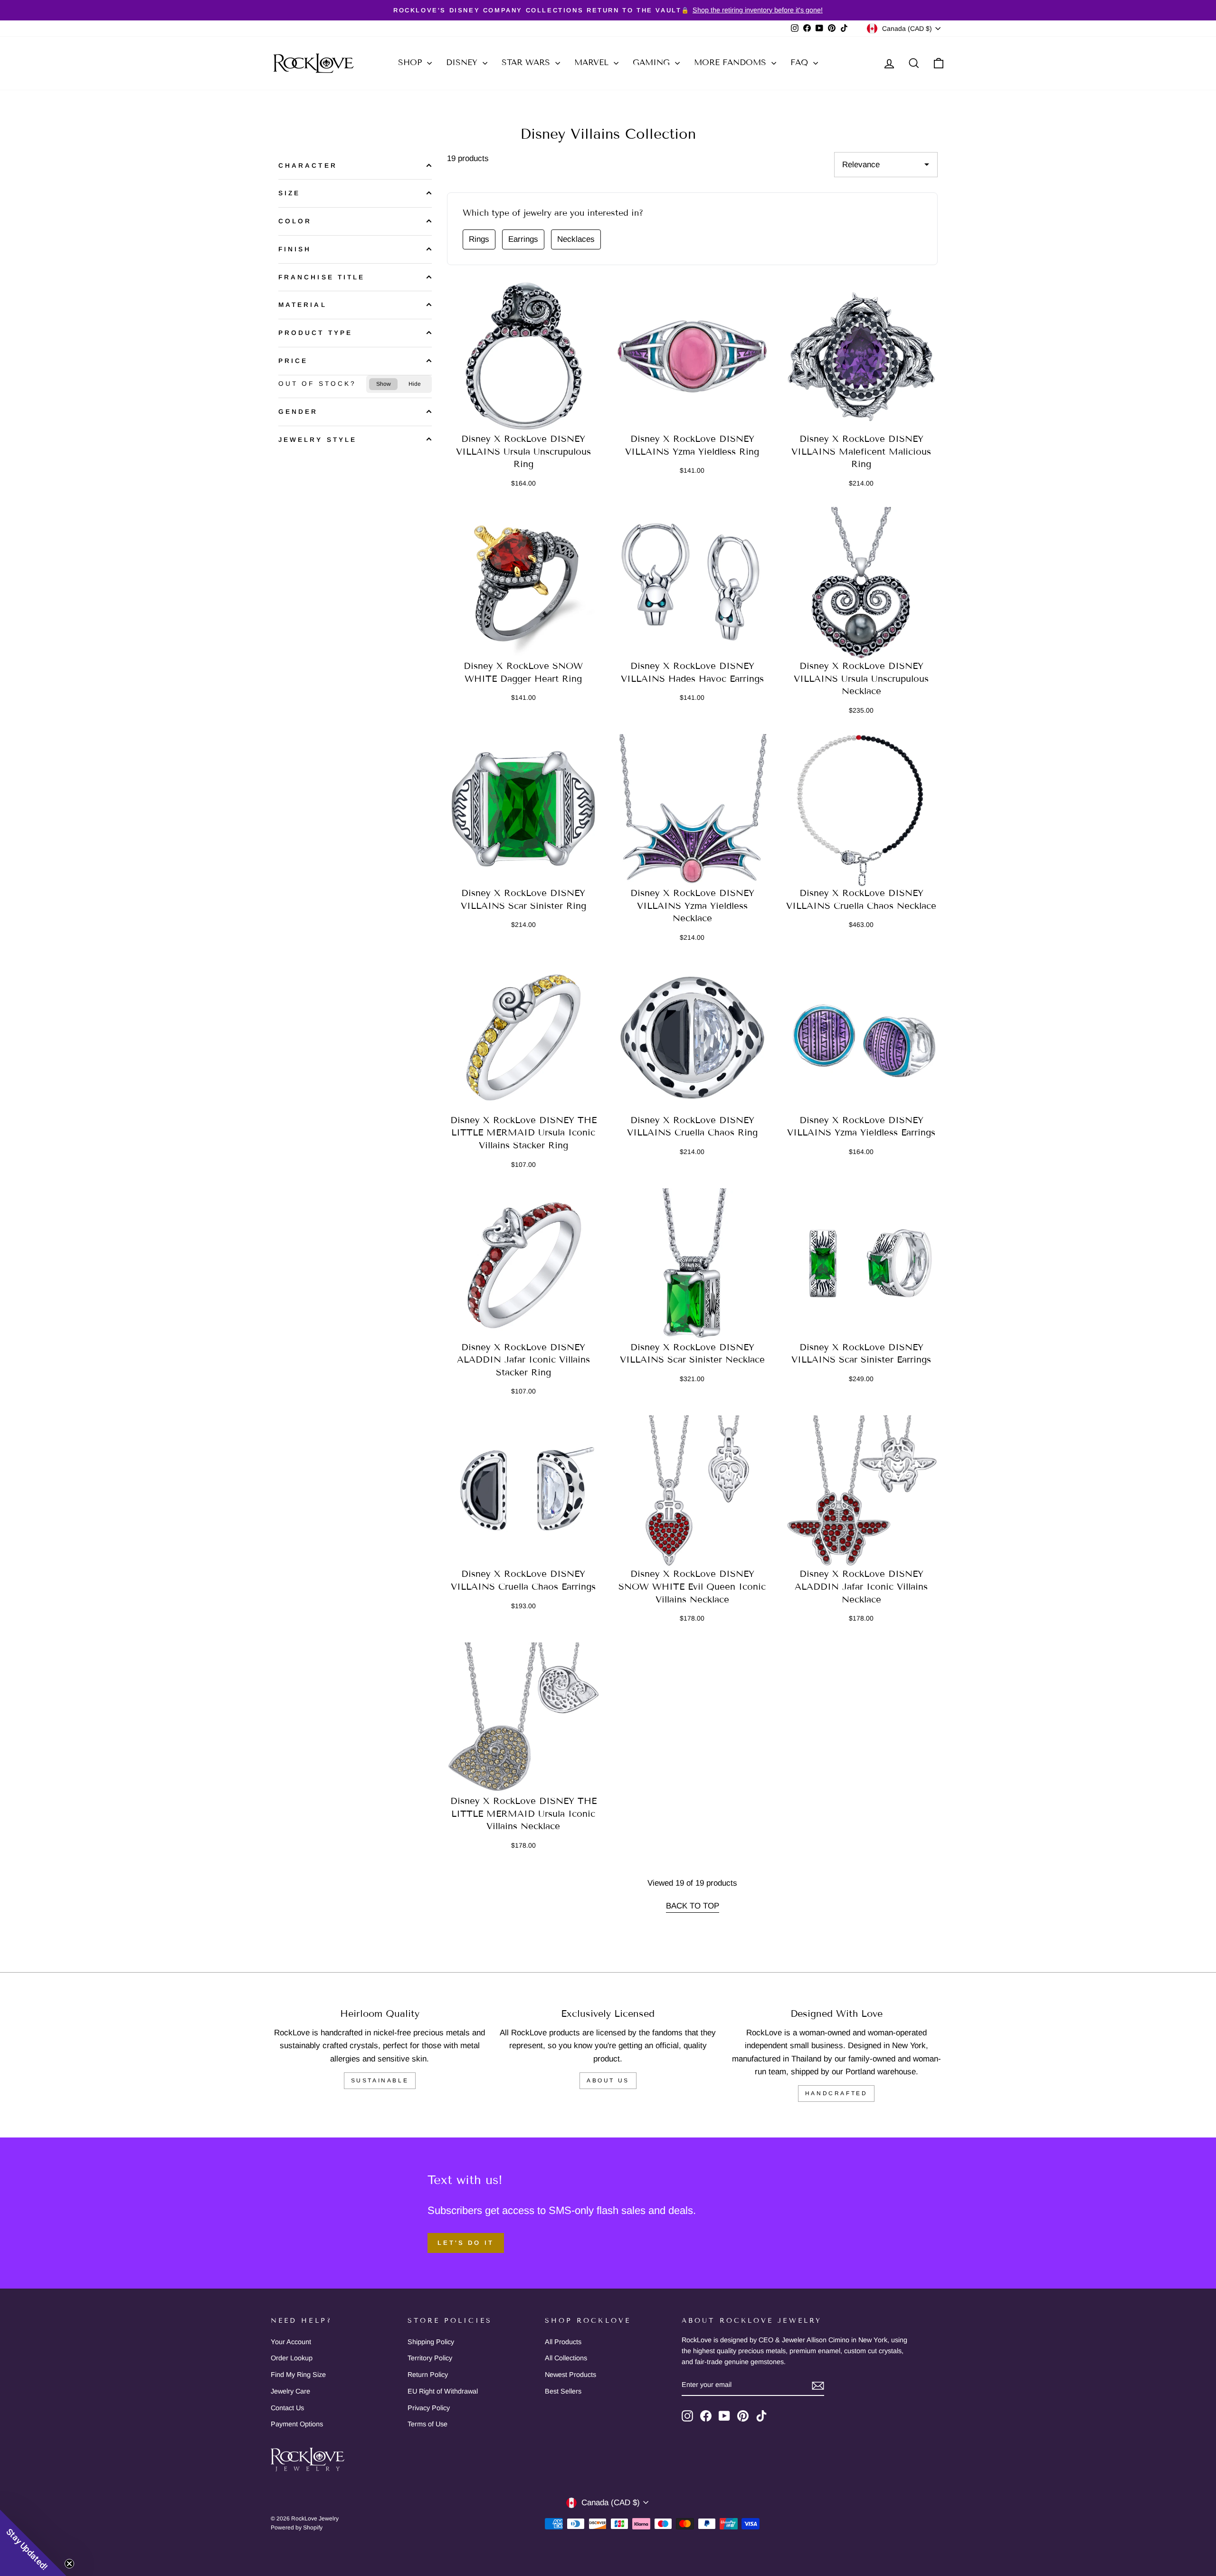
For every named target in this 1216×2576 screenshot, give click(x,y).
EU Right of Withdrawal (443, 2391)
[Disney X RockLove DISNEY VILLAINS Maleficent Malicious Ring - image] (861, 357)
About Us (608, 2080)
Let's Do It (466, 2243)
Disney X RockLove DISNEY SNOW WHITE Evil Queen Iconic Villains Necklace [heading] (692, 1586)
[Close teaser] (69, 2564)
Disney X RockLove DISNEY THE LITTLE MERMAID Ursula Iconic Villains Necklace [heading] (523, 1813)
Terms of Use (427, 2424)
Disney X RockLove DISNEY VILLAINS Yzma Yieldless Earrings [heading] (861, 1126)
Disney (463, 62)
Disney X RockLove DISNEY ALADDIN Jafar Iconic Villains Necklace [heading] (861, 1586)
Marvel (593, 62)
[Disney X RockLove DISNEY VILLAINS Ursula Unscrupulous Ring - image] (523, 357)
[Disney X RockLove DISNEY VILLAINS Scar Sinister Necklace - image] (693, 1265)
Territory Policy (430, 2358)
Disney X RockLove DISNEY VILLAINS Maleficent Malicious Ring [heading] (861, 451)
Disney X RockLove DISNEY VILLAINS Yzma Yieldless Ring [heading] (692, 445)
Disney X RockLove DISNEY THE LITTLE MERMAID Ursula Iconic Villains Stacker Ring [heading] (523, 1133)
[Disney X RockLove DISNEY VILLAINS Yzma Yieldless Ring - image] (693, 357)
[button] (33, 2543)
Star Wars (527, 62)
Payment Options (297, 2424)
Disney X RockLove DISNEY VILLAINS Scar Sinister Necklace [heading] (692, 1354)
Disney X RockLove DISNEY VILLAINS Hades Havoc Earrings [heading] (692, 672)
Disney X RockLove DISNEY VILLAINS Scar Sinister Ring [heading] (523, 899)
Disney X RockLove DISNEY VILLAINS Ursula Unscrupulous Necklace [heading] (861, 678)
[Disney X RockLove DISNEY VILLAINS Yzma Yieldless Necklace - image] (693, 811)
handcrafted (836, 2093)
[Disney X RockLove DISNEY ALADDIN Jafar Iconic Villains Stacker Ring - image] (523, 1265)
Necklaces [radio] (576, 239)
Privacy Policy (429, 2408)
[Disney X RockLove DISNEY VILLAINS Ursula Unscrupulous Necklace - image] (861, 583)
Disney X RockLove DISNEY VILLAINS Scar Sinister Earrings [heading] (861, 1354)
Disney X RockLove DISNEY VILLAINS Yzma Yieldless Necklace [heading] (692, 906)
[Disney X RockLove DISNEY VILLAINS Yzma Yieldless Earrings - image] (861, 1038)
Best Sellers (563, 2391)
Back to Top (693, 1906)
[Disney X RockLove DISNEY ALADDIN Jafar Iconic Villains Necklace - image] (861, 1492)
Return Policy (428, 2375)
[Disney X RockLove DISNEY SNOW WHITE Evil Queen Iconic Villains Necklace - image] (693, 1492)
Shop (411, 62)
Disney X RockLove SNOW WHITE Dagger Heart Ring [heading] (523, 672)
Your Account (291, 2342)
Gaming (653, 62)
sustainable (380, 2080)
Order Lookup (292, 2358)
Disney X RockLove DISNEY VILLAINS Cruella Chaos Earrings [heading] (523, 1580)
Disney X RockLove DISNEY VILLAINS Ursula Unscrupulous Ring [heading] (523, 451)
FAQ (801, 62)
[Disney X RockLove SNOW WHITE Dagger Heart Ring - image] (523, 583)
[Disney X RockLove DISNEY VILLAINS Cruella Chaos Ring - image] (693, 1038)
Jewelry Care (290, 2391)
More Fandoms (731, 62)
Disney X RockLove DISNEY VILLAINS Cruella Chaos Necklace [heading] (861, 899)
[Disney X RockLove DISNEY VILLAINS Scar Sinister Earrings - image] (861, 1265)
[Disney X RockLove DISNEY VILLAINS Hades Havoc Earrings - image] (693, 583)
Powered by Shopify (297, 2528)
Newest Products (570, 2375)
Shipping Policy (431, 2342)
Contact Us (287, 2408)
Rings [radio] (479, 239)
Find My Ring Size (298, 2375)
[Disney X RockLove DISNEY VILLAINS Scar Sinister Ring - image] (523, 811)
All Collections (566, 2358)
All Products (563, 2342)
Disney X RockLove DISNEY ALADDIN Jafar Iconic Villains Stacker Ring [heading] (523, 1360)
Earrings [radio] (523, 239)
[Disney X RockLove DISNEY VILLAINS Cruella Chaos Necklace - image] (861, 811)
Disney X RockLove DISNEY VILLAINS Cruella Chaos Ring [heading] (692, 1126)
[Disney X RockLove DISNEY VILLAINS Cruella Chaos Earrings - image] (523, 1492)
